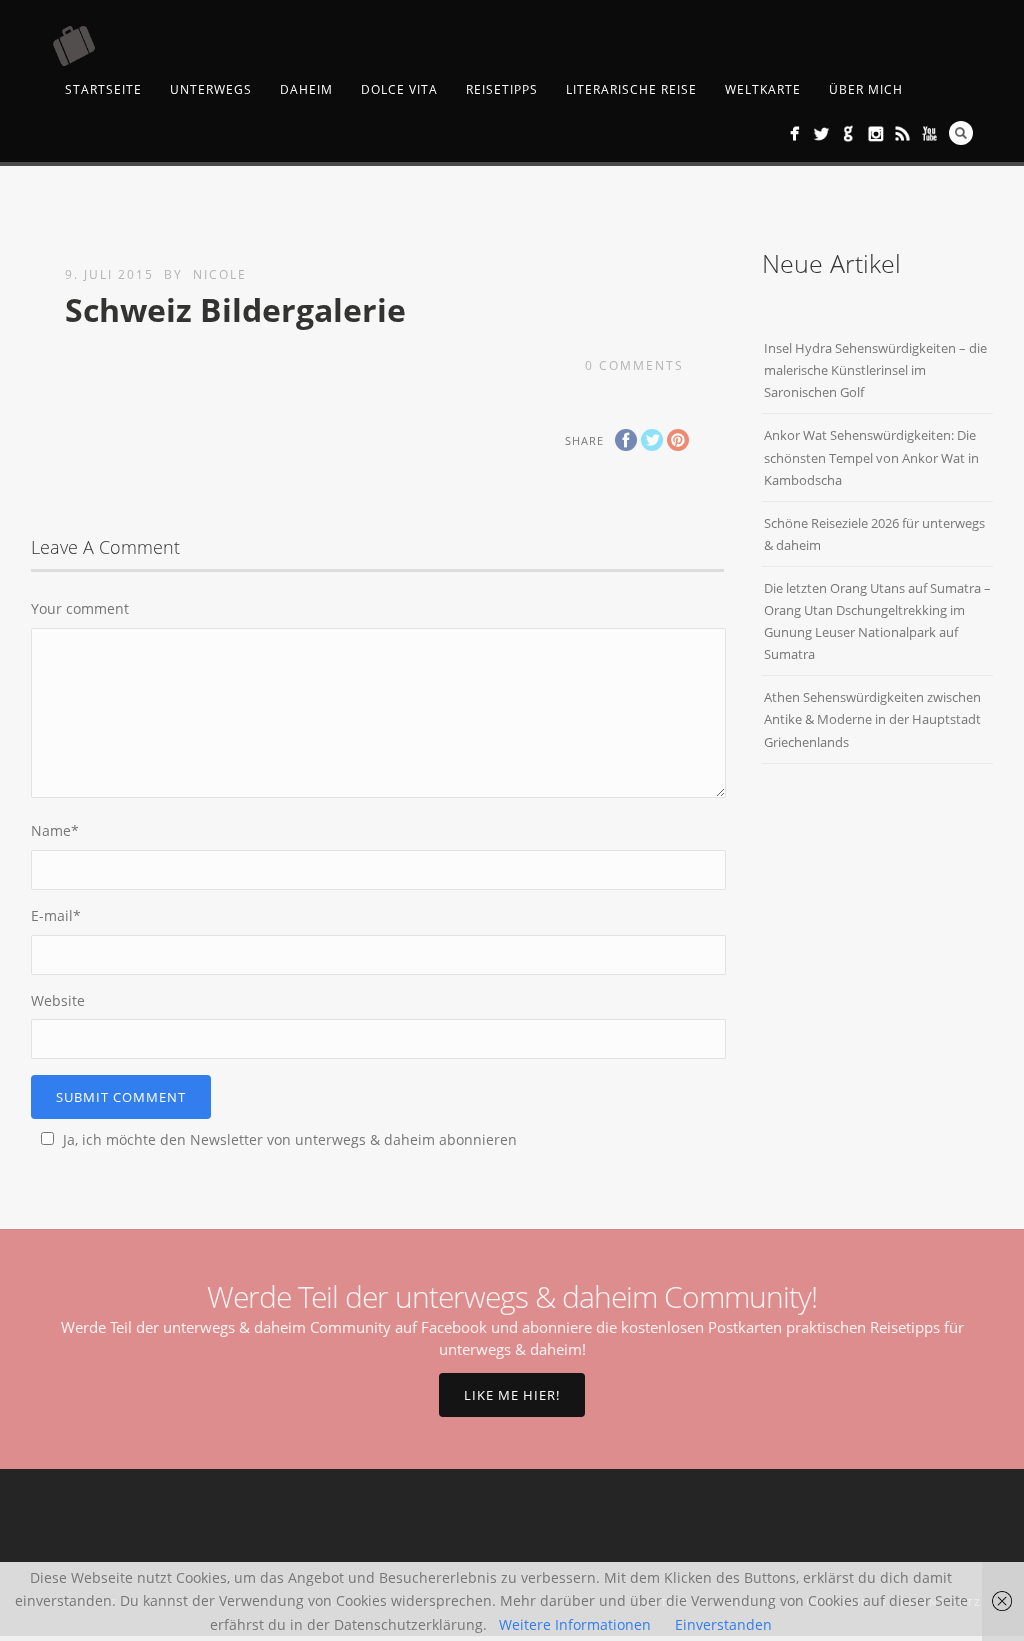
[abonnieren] (902, 133)
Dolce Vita (399, 89)
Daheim (306, 89)
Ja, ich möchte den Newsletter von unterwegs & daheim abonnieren (290, 1139)
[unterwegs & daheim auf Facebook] (794, 133)
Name (55, 830)
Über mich (866, 89)
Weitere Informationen (575, 1624)
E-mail (56, 915)
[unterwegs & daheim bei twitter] (821, 133)
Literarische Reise (631, 89)
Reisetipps (502, 89)
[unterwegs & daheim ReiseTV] (929, 133)
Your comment (80, 608)
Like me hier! (512, 1395)
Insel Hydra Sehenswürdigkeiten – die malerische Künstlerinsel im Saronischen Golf (875, 370)
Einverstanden (723, 1624)
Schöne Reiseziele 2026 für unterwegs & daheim (874, 534)
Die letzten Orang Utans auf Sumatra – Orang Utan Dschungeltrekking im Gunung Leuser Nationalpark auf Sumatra (877, 621)
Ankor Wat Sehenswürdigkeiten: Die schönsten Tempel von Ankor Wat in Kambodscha (871, 457)
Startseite (103, 89)
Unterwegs (211, 89)
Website (58, 1000)
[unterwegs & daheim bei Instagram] (875, 133)
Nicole (220, 274)
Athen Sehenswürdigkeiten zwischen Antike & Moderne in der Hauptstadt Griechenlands (872, 719)
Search (961, 133)
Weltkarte (763, 89)
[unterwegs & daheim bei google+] (848, 133)
